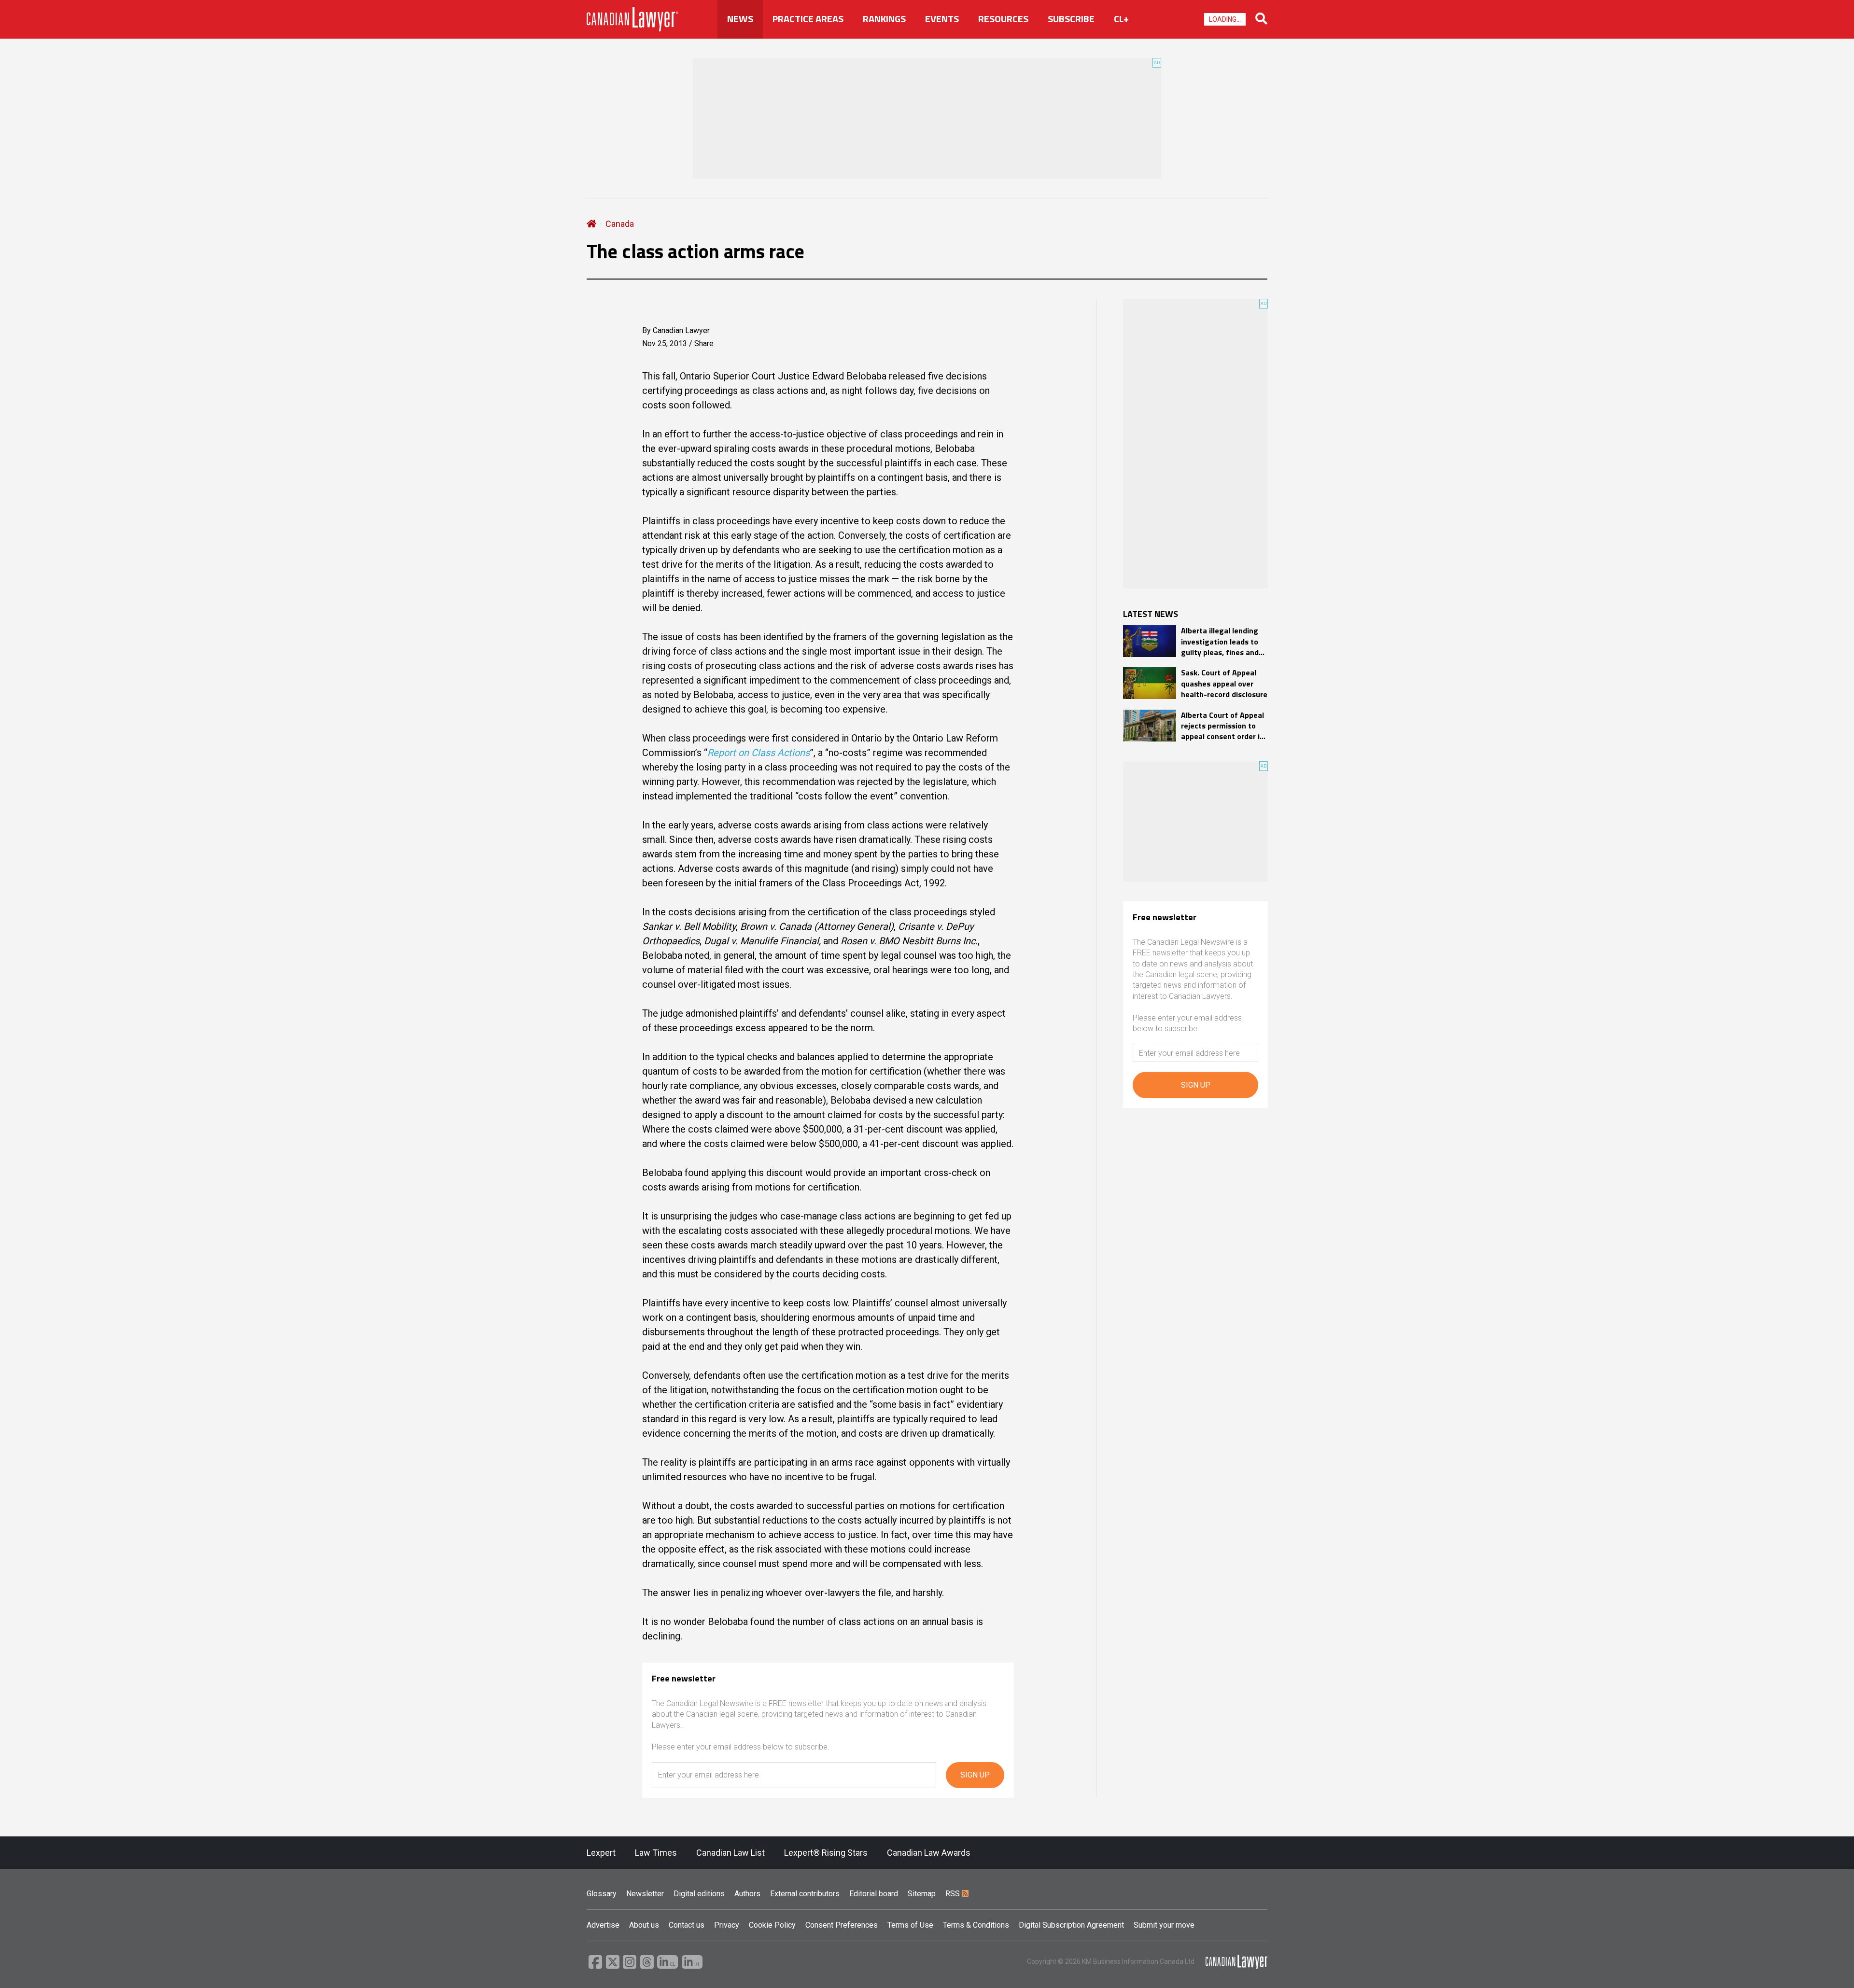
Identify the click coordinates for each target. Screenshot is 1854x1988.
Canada (620, 224)
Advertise (603, 1925)
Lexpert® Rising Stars (826, 1853)
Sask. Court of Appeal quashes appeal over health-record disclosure (1224, 683)
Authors (747, 1894)
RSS (954, 1894)
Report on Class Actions (758, 753)
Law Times (656, 1853)
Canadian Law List (730, 1853)
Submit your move (1164, 1925)
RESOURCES (1003, 19)
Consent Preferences (842, 1925)
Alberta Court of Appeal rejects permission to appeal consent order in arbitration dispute (1222, 726)
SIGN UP (975, 1775)
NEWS (740, 19)
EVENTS (942, 19)
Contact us (687, 1925)
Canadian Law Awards (929, 1853)
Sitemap (922, 1894)
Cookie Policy (772, 1925)
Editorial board (874, 1894)
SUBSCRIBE (1071, 19)
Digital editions (699, 1894)
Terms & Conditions (976, 1925)
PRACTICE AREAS (808, 19)
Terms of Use (910, 1925)
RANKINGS (884, 19)
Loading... (1225, 19)
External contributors (805, 1894)
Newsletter (645, 1894)
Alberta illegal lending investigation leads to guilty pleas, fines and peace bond (1220, 641)
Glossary (602, 1894)
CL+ (1121, 19)
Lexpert (601, 1853)
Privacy (727, 1925)
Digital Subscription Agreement (1071, 1925)
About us (644, 1925)
